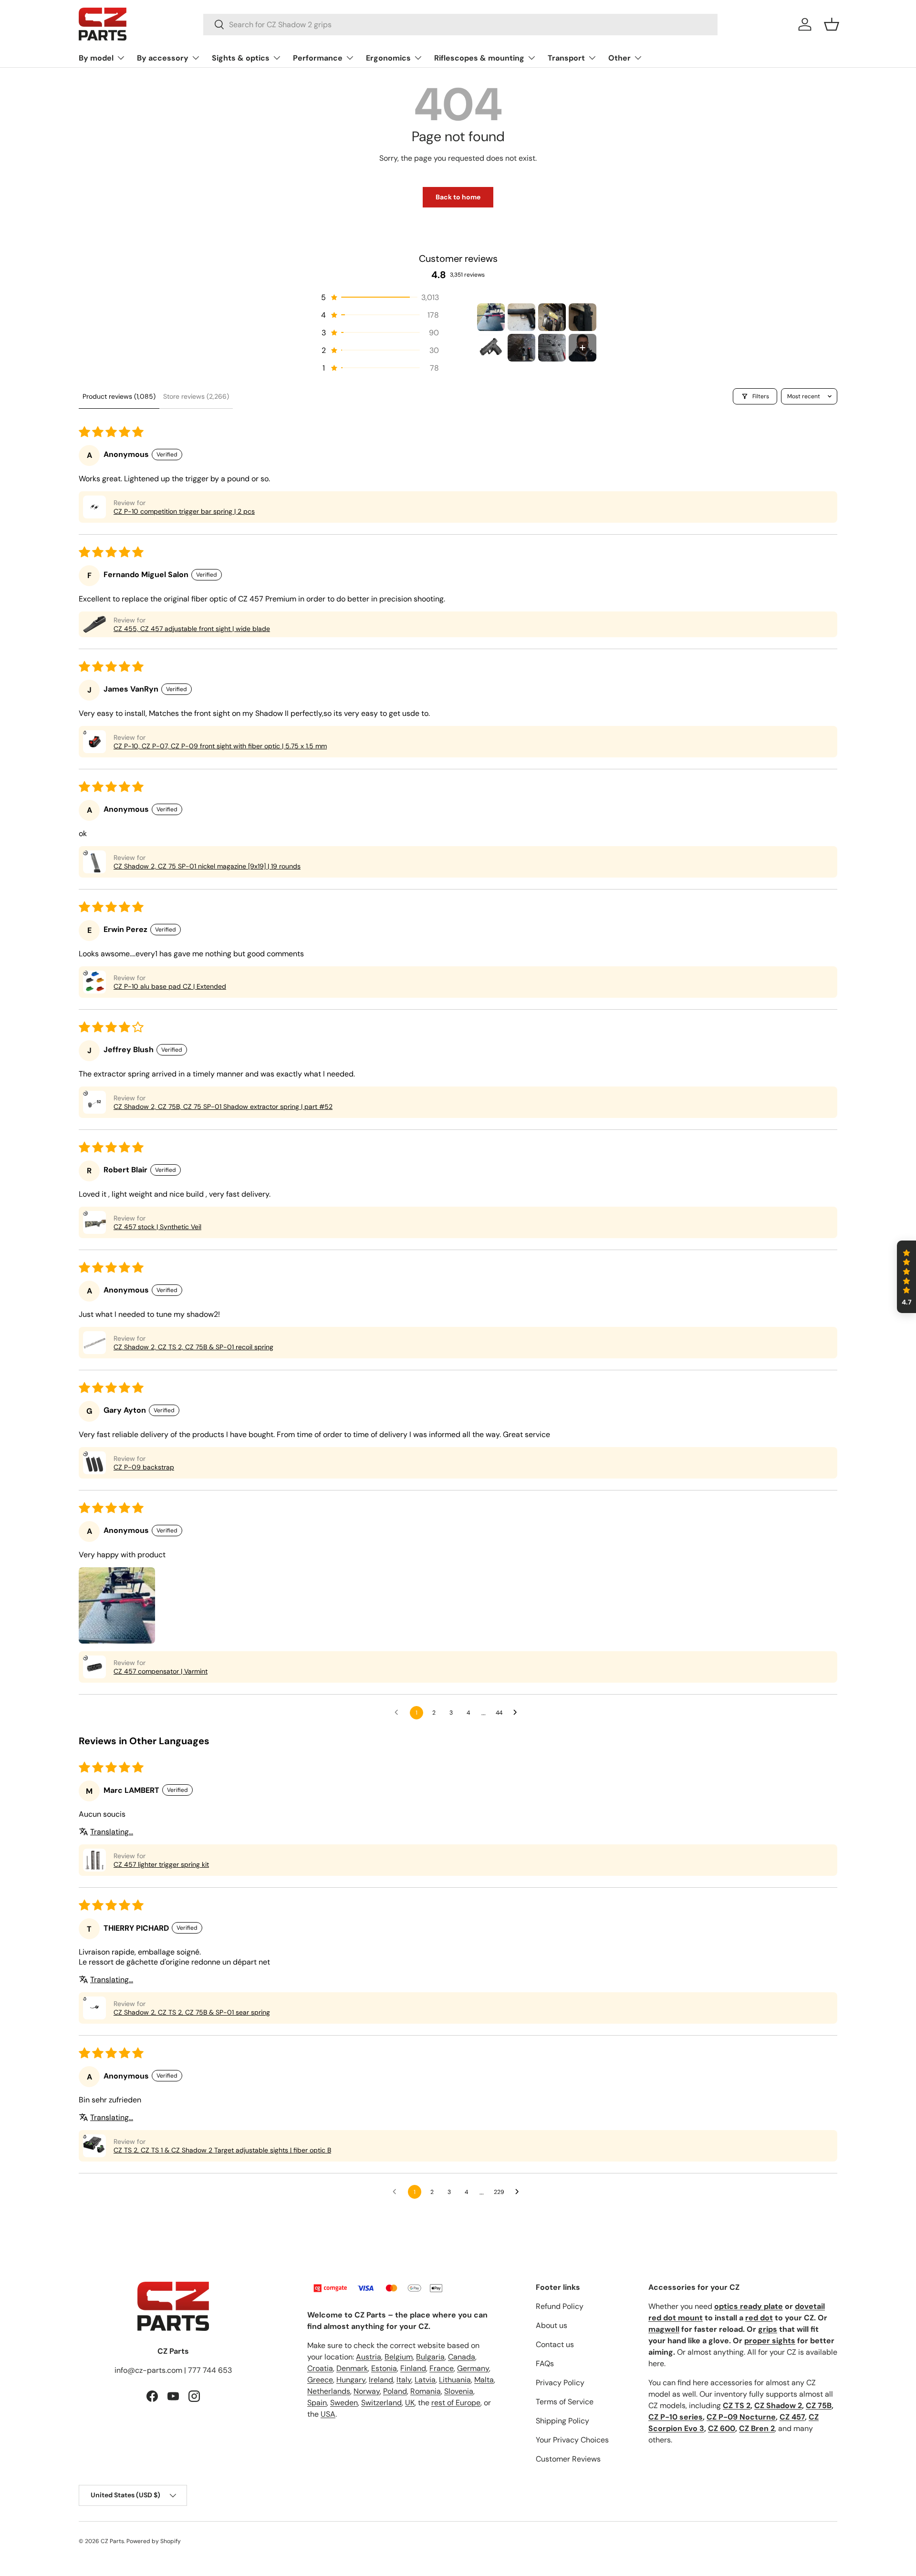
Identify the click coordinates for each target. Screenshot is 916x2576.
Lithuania (455, 2380)
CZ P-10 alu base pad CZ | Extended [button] (170, 986)
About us (552, 2325)
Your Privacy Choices (572, 2440)
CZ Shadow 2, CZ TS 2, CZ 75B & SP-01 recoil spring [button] (193, 1347)
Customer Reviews (568, 2459)
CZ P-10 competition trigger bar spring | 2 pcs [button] (184, 511)
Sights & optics (241, 58)
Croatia (320, 2368)
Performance (318, 58)
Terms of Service (565, 2402)
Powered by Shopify (154, 2541)
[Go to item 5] (491, 348)
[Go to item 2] (521, 317)
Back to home (458, 197)
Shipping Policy (562, 2421)
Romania (426, 2391)
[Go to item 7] (552, 348)
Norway (367, 2391)
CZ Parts (112, 2541)
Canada (462, 2357)
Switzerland (381, 2403)
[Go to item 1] (491, 317)
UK (410, 2403)
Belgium (399, 2357)
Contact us (555, 2344)
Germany (473, 2368)
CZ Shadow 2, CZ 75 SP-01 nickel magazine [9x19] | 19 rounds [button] (207, 866)
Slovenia (459, 2391)
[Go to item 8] (583, 348)
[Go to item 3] (552, 317)
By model (96, 58)
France (442, 2368)
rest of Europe (456, 2403)
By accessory (163, 58)
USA (328, 2414)
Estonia (384, 2368)
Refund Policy (560, 2306)
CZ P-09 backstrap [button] (144, 1467)
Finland (413, 2368)
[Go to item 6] (521, 348)
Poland (395, 2391)
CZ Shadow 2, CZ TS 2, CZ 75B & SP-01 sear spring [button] (192, 2012)
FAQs (545, 2364)
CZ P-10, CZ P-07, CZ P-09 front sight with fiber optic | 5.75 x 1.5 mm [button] (220, 746)
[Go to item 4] (583, 317)
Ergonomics (388, 58)
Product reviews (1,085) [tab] (119, 396)
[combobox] (461, 25)
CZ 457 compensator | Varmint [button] (161, 1671)
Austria (369, 2357)
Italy (404, 2380)
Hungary (351, 2380)
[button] (832, 24)
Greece (320, 2380)
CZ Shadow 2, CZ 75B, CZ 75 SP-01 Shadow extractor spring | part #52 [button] (223, 1107)
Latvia (425, 2380)
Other (619, 58)
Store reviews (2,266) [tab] (196, 396)
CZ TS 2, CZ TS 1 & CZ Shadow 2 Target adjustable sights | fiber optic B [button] (222, 2150)
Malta (484, 2380)
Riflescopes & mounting (479, 58)
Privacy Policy (560, 2383)
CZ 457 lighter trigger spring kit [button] (161, 1864)
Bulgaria (430, 2357)
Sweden (344, 2403)
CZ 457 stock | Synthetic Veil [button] (157, 1227)
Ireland (381, 2380)
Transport (566, 58)
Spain (317, 2403)
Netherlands (329, 2391)
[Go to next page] (518, 1713)
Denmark (352, 2368)
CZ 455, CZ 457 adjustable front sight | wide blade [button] (192, 629)
